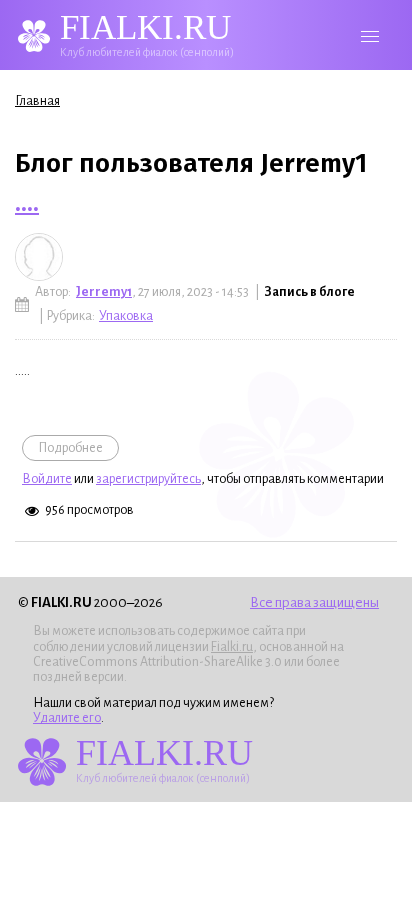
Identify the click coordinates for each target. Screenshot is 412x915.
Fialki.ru (232, 647)
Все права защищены (314, 602)
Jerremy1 (104, 292)
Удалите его (67, 718)
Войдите (47, 479)
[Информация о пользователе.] (39, 257)
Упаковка (126, 316)
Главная (37, 101)
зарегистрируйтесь (148, 479)
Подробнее (78, 448)
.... (27, 202)
